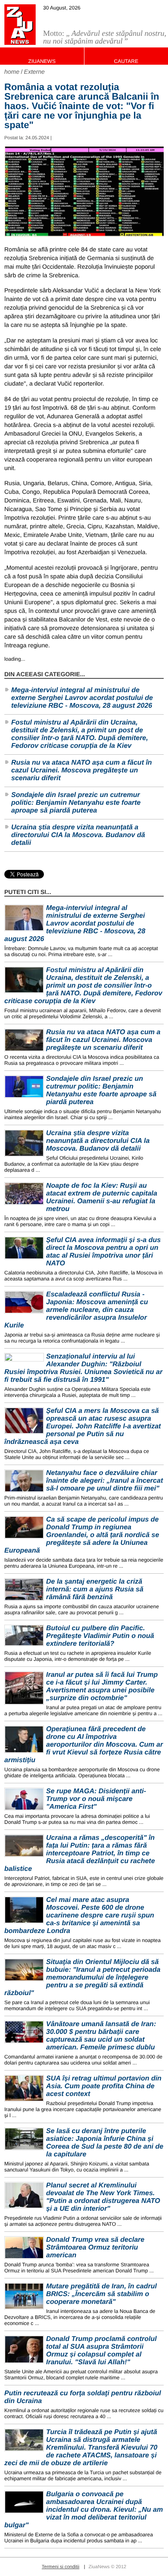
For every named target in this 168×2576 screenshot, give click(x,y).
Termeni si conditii (61, 2567)
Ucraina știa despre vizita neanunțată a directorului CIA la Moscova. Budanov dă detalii (78, 835)
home (12, 72)
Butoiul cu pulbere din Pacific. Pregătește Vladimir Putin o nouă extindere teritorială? (100, 1636)
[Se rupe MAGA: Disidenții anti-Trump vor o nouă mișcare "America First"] (24, 1799)
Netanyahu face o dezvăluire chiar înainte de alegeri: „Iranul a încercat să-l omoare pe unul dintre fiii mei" (104, 1481)
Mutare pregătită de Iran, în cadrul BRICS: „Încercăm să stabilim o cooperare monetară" (101, 2294)
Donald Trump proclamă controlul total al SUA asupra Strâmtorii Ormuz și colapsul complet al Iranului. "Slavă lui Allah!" (101, 2351)
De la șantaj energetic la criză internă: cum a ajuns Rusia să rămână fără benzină (95, 1589)
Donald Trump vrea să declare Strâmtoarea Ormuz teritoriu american (95, 2248)
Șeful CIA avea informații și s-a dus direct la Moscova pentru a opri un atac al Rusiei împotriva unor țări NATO (103, 1252)
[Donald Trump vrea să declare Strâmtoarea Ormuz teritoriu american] (24, 2248)
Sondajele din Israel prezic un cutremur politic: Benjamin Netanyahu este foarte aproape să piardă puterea (76, 803)
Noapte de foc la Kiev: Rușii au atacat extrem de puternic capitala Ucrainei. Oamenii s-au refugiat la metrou (102, 1197)
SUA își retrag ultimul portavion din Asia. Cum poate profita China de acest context (104, 2086)
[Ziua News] (20, 25)
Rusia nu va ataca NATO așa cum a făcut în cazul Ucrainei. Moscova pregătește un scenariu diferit (82, 770)
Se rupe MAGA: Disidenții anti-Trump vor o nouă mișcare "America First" (96, 1799)
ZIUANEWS (42, 61)
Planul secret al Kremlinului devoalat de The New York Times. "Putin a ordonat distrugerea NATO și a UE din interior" (103, 2197)
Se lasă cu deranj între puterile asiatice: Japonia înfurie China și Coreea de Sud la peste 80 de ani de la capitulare (105, 2143)
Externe (34, 72)
